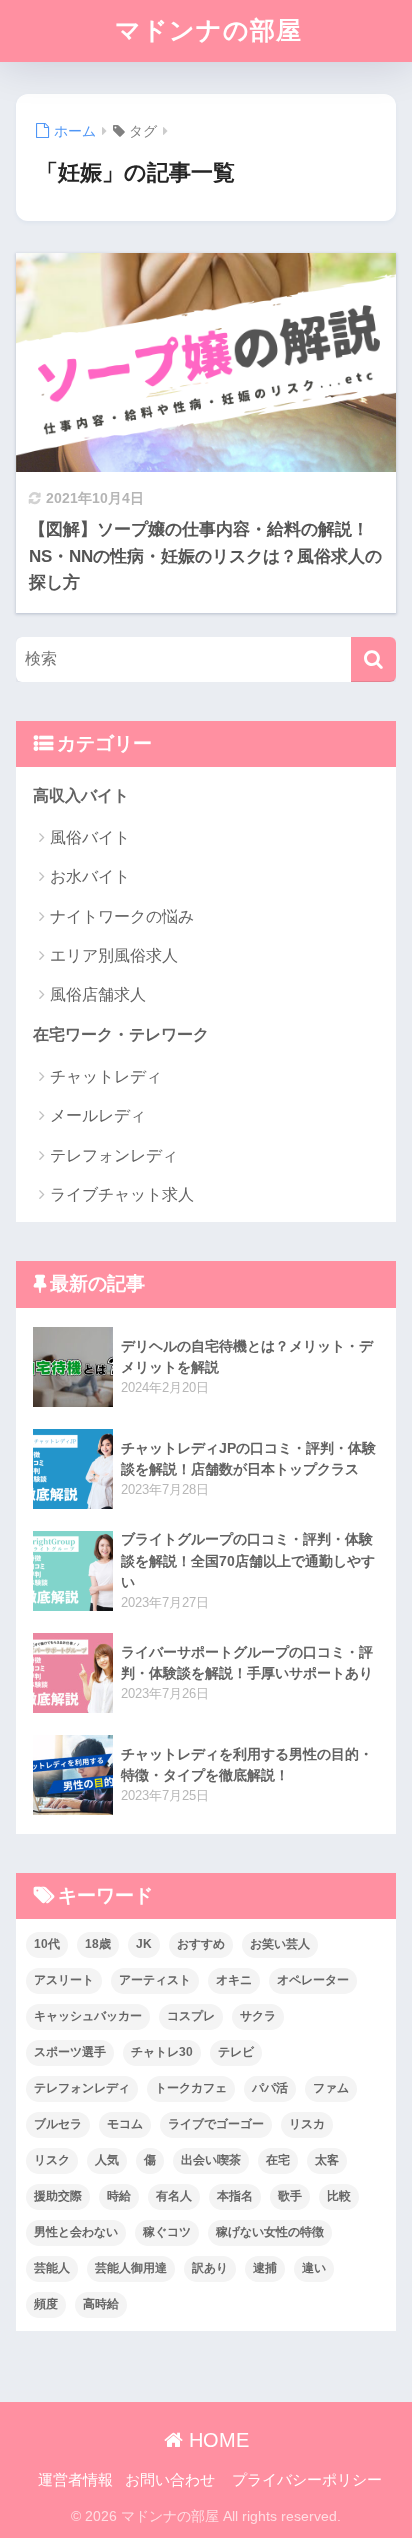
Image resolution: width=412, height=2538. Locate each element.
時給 (119, 2196)
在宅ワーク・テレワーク (121, 1034)
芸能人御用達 (131, 2268)
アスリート (64, 1980)
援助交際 (58, 2196)
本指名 (235, 2196)
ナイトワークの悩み (122, 916)
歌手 (290, 2196)
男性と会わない (76, 2232)
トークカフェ (191, 2088)
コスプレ (191, 2016)
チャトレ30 (162, 2052)
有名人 (174, 2196)
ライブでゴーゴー (216, 2124)
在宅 (278, 2160)
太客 (327, 2160)
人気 (107, 2160)
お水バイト (90, 876)
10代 (47, 1944)
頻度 (46, 2304)
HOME (216, 2440)
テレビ (236, 2052)
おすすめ (201, 1944)
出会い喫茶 (211, 2160)
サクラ (258, 2016)
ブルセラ (58, 2124)
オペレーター (313, 1980)
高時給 (101, 2304)
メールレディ (98, 1115)
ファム (331, 2088)
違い (314, 2268)
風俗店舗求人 (98, 994)
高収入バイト (81, 795)
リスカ (307, 2124)
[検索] (373, 659)
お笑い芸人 (280, 1944)
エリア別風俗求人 (114, 955)
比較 (339, 2196)
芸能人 (52, 2268)
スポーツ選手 (70, 2052)
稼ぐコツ (167, 2232)
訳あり (210, 2268)
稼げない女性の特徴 (270, 2232)
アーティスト (155, 1980)
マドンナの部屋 (208, 30)
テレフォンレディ (114, 1155)
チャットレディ (106, 1076)
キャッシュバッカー (88, 2016)
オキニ (234, 1980)
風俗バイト (90, 837)
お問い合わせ (170, 2480)
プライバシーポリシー (307, 2480)
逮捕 (265, 2268)
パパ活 (270, 2088)
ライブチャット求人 (122, 1194)
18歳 (98, 1944)
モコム (125, 2124)
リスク (52, 2160)
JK (144, 1944)
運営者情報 (75, 2480)
